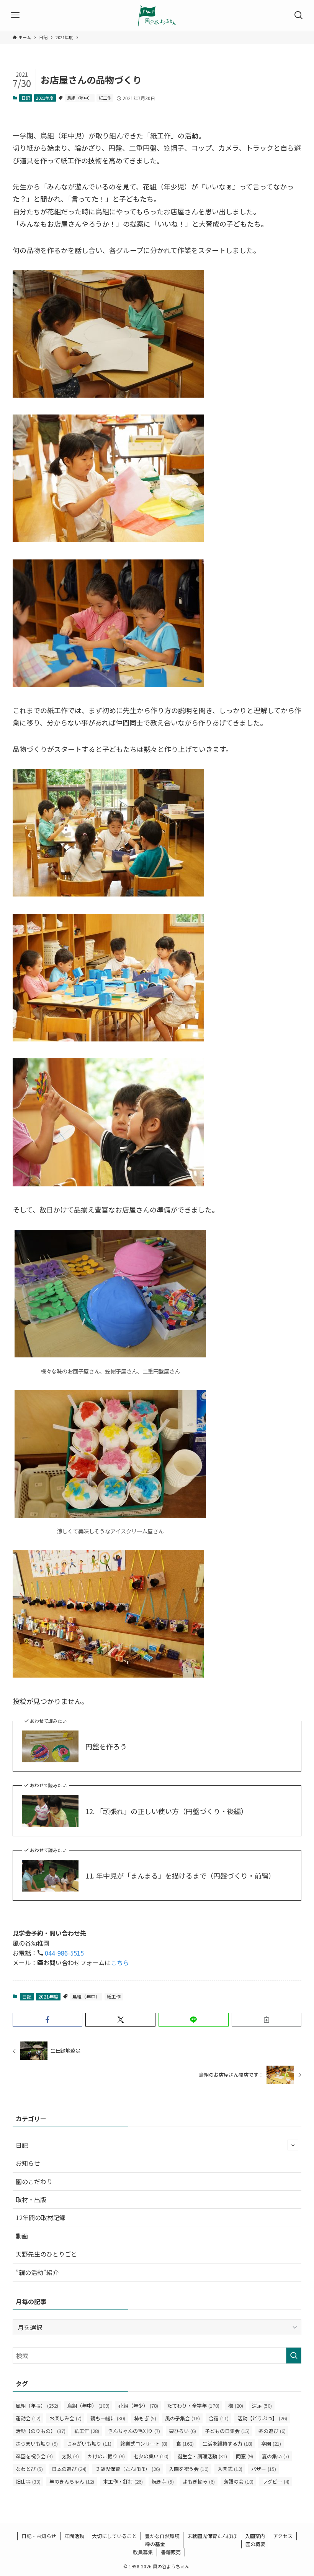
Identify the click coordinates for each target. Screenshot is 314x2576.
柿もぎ (145, 2418)
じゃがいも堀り (89, 2444)
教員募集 (143, 2552)
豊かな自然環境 (162, 2536)
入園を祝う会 (189, 2469)
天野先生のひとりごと (46, 2254)
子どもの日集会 (227, 2431)
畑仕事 (28, 2481)
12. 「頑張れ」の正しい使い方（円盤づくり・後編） (167, 1811)
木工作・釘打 (123, 2481)
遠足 (262, 2406)
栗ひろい (182, 2431)
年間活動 (74, 2536)
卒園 (271, 2444)
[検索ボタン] (299, 15)
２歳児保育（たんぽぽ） (128, 2469)
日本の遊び (69, 2469)
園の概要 (255, 2544)
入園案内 (255, 2536)
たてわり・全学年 (193, 2406)
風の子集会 (182, 2418)
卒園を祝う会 (34, 2456)
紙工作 (105, 98)
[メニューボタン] (15, 15)
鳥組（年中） (80, 98)
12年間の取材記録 (41, 2217)
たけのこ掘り (106, 2456)
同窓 (244, 2456)
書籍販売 (171, 2552)
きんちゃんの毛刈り (134, 2431)
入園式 (230, 2469)
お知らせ (28, 2163)
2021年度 (45, 98)
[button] (48, 2020)
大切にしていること (114, 2536)
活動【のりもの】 (41, 2431)
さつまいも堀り (37, 2444)
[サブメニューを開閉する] (293, 2145)
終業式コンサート (144, 2444)
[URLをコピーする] (267, 2020)
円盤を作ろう (106, 1746)
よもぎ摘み (199, 2481)
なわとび (29, 2469)
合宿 (219, 2418)
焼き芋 (163, 2481)
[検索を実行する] (294, 2356)
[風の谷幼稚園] (157, 15)
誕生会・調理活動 (202, 2456)
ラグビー (276, 2481)
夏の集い (276, 2456)
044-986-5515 (64, 1953)
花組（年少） (138, 2406)
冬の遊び (272, 2431)
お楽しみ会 (65, 2418)
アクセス (283, 2536)
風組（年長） (37, 2406)
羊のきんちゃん (72, 2481)
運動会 (28, 2418)
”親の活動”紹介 (37, 2272)
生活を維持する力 (227, 2444)
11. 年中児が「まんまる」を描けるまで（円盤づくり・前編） (180, 1876)
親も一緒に (108, 2418)
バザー (264, 2469)
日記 (26, 98)
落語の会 (239, 2481)
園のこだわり (34, 2181)
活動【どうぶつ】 (262, 2418)
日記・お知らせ (39, 2536)
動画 (22, 2236)
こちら (120, 1962)
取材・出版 (31, 2199)
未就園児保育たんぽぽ (212, 2536)
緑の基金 (155, 2544)
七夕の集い (151, 2456)
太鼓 (70, 2456)
